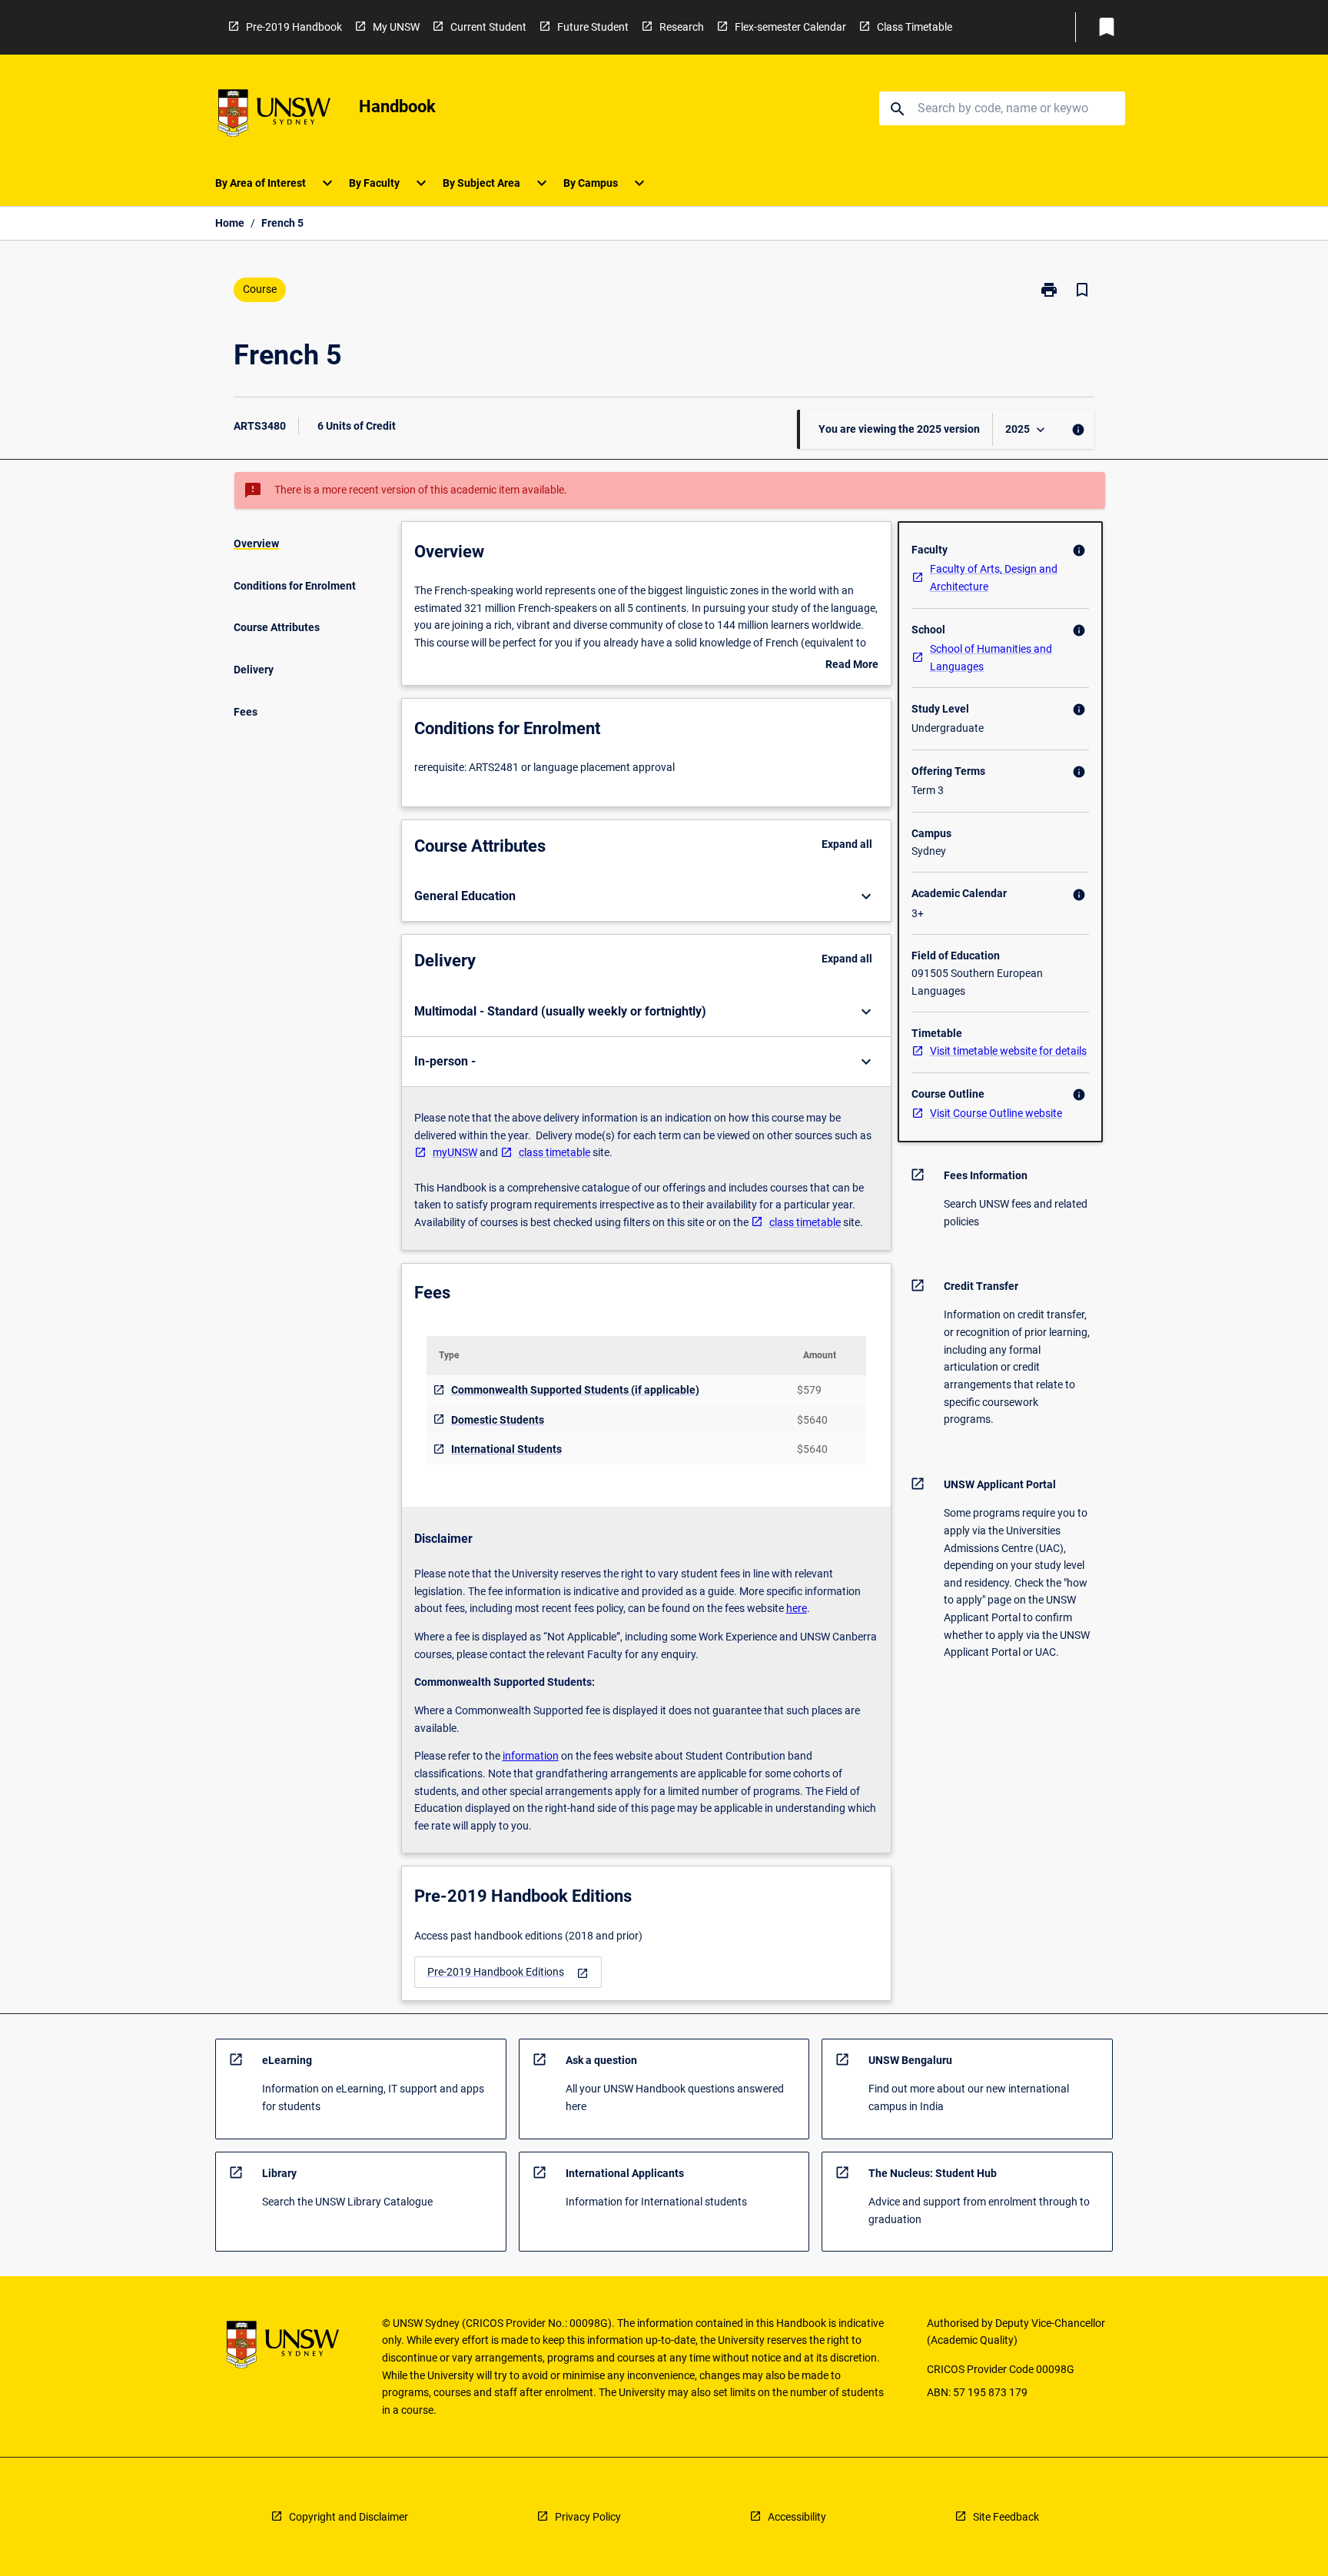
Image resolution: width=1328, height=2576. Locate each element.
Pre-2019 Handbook (294, 27)
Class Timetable (915, 27)
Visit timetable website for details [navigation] (1008, 1051)
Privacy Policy (588, 2517)
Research (682, 27)
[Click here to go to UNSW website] (274, 116)
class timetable (554, 1152)
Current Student (488, 27)
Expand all (847, 844)
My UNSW (396, 27)
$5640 (812, 1420)
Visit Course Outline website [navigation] (996, 1113)
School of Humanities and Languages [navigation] (991, 658)
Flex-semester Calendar (790, 27)
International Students (506, 1449)
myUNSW (455, 1152)
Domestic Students (498, 1420)
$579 (809, 1390)
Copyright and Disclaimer (349, 2517)
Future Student (593, 27)
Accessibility (797, 2517)
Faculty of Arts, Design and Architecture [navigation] (994, 578)
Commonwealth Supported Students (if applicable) (575, 1390)
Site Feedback (1006, 2517)
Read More (852, 666)
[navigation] (508, 1972)
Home (230, 223)
